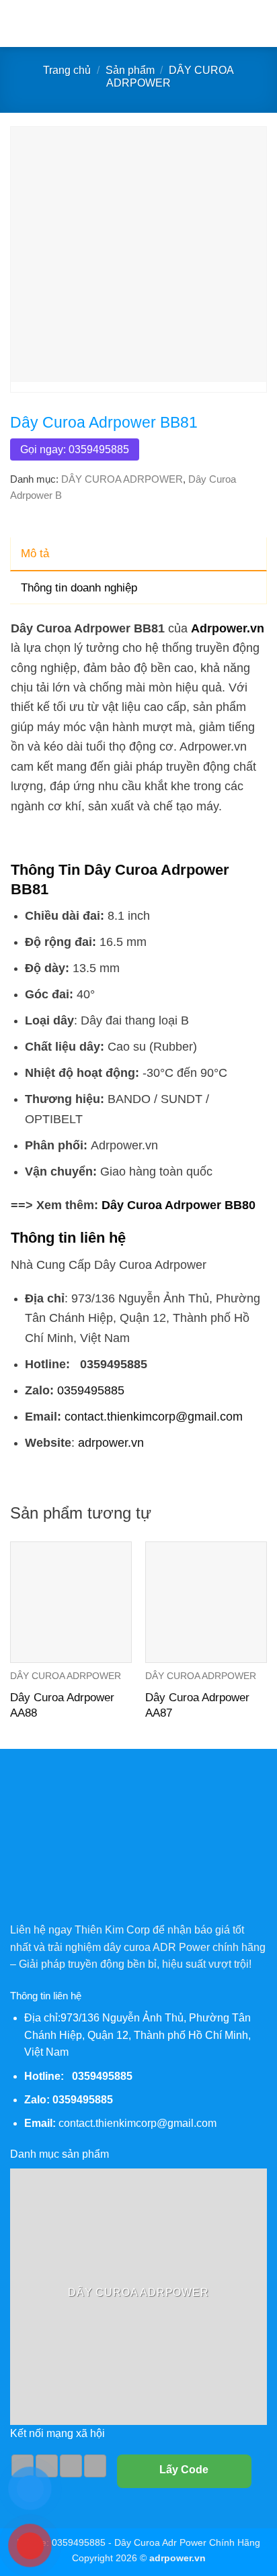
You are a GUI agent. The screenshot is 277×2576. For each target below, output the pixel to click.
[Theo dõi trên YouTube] (95, 2466)
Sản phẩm (130, 70)
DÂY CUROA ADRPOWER (122, 479)
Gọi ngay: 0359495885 (75, 449)
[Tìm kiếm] (262, 23)
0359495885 (91, 1390)
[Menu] (18, 23)
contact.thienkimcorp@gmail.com (154, 1416)
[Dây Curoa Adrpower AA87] (206, 1602)
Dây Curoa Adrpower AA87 (197, 1705)
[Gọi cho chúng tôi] (71, 2466)
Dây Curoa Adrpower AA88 (62, 1705)
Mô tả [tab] (35, 554)
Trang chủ (67, 70)
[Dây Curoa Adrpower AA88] (71, 1602)
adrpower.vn (111, 1442)
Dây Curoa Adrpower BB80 (179, 1205)
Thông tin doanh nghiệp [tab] (79, 588)
